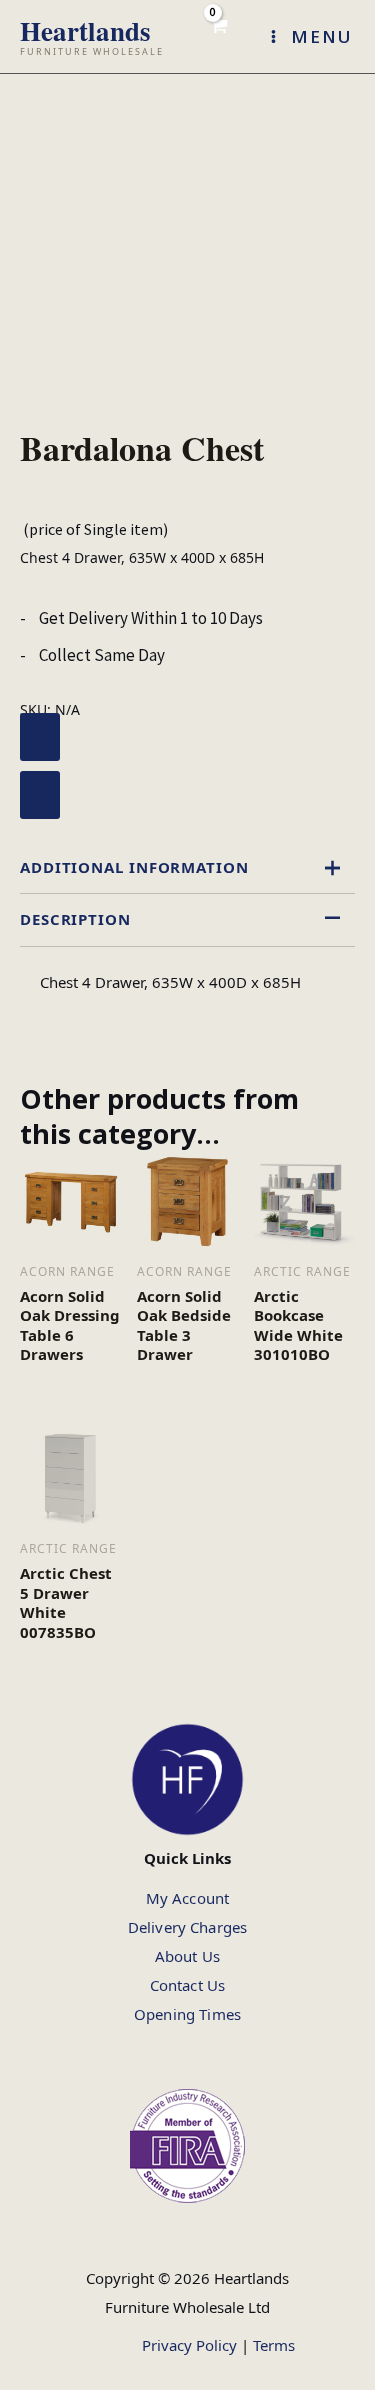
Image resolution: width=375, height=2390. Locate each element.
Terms (274, 2345)
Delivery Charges (187, 1927)
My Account (188, 1898)
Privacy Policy (189, 2345)
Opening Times (187, 2014)
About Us (187, 1956)
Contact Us (188, 1985)
